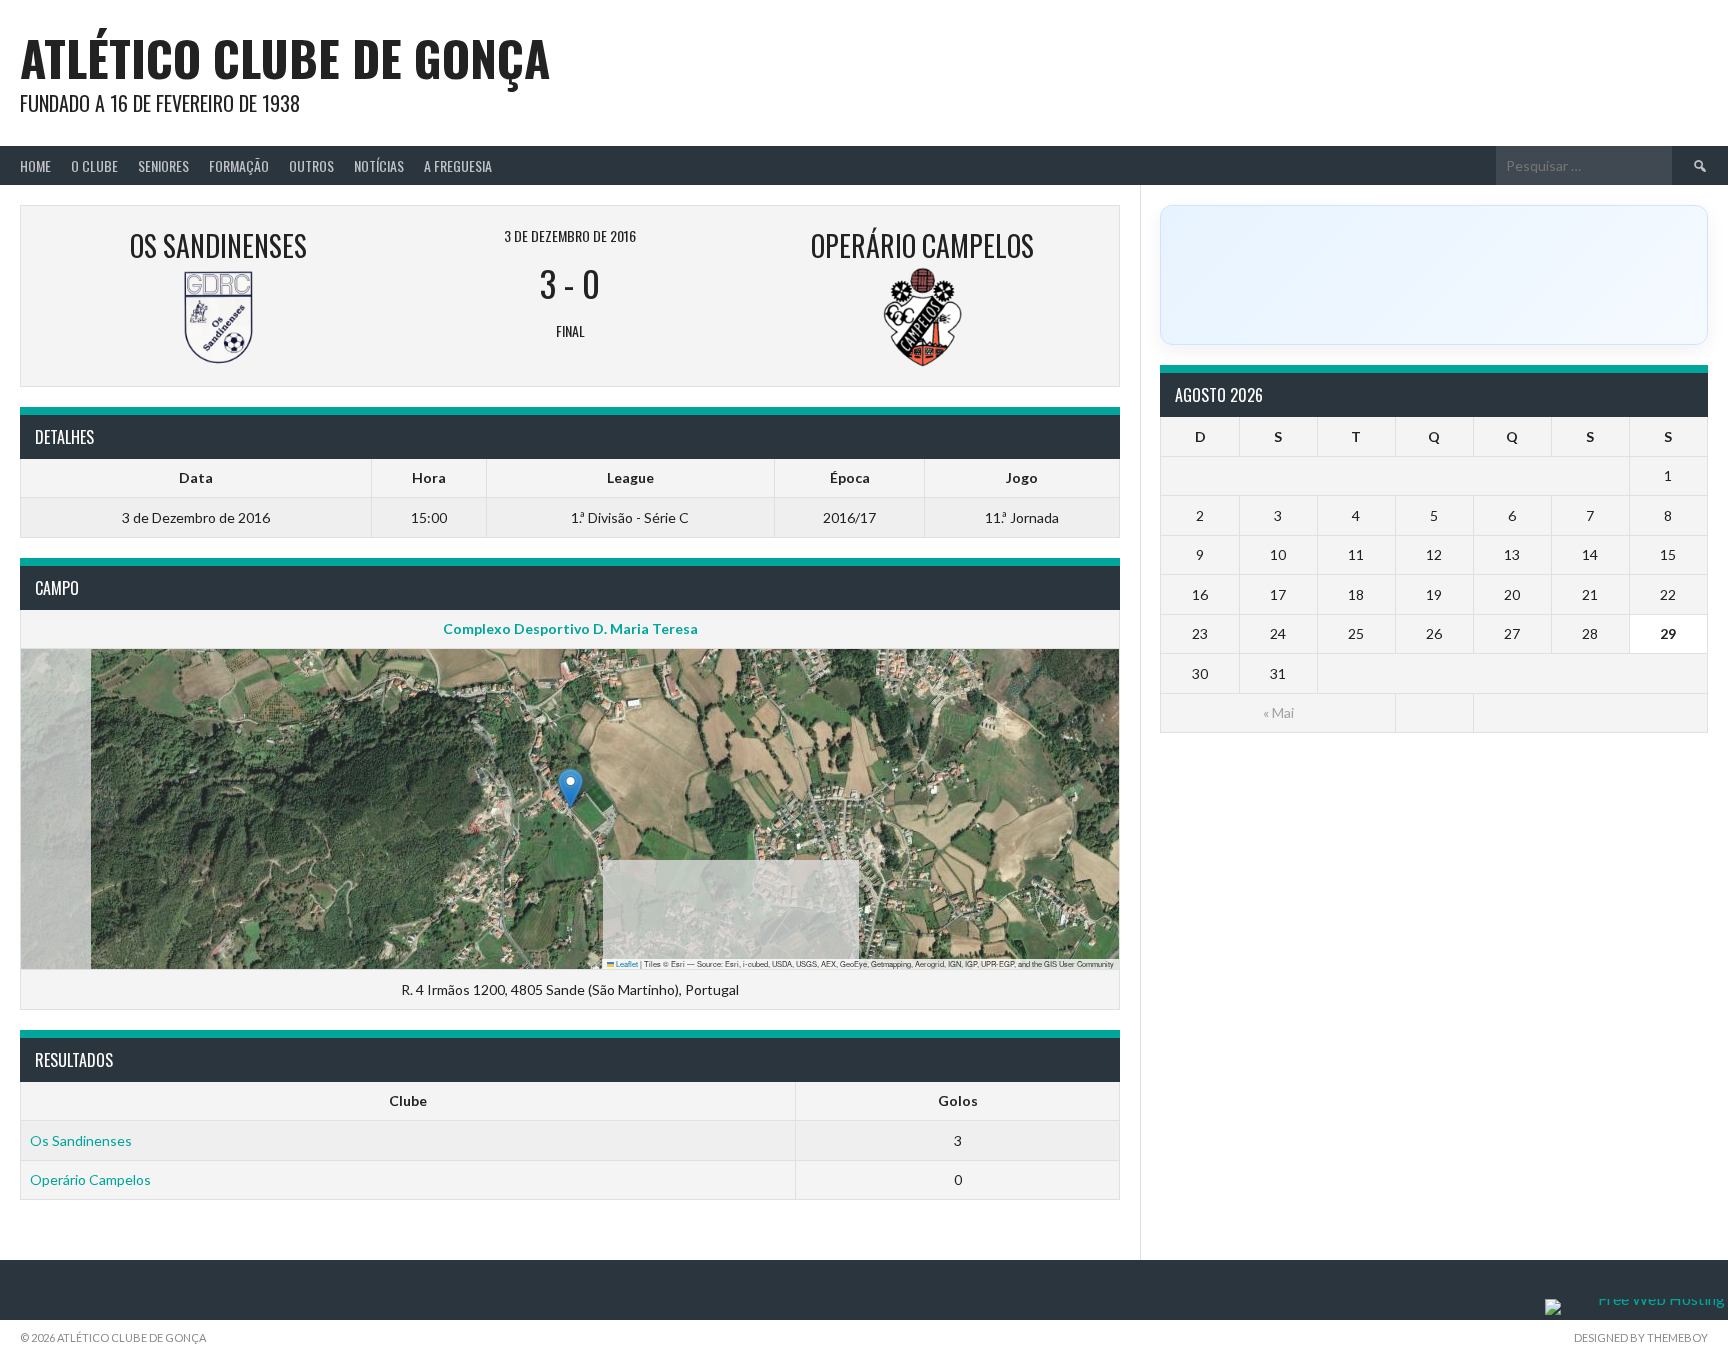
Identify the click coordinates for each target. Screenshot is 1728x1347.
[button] (570, 788)
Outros (311, 165)
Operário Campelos (90, 1179)
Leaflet (626, 963)
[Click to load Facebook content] (1434, 275)
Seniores (163, 165)
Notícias (379, 165)
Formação (239, 165)
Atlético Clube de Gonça (285, 57)
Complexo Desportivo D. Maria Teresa (570, 628)
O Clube (94, 165)
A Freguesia (458, 165)
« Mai (1278, 712)
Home (35, 165)
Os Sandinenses (81, 1140)
